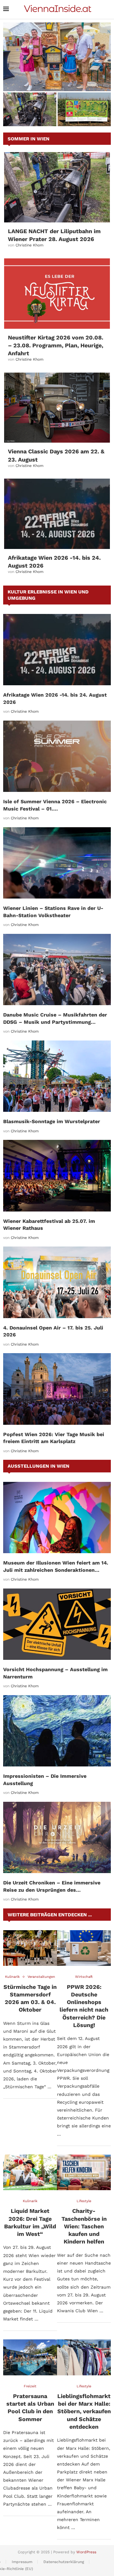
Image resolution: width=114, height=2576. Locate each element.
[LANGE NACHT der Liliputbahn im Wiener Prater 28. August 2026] (57, 187)
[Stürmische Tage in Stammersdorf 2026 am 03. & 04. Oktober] (30, 1948)
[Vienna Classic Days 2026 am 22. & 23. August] (57, 408)
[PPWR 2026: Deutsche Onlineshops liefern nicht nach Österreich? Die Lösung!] (84, 1948)
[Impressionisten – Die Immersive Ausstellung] (57, 1731)
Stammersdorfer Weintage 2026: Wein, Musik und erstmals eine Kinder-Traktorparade (57, 77)
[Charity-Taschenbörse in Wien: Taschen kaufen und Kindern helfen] (84, 2172)
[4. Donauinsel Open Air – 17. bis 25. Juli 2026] (57, 1282)
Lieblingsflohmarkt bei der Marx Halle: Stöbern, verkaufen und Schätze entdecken (84, 2411)
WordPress (86, 2552)
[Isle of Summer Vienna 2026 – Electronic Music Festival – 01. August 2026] (57, 756)
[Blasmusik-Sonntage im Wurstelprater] (57, 1076)
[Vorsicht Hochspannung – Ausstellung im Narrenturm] (57, 1624)
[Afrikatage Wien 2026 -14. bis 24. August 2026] (57, 514)
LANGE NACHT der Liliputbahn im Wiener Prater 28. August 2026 (30, 114)
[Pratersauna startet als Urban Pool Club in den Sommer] (30, 2357)
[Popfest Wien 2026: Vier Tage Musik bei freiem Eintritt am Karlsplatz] (57, 1389)
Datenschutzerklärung (64, 2562)
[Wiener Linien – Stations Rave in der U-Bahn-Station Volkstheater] (57, 863)
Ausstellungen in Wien (38, 1466)
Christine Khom (29, 245)
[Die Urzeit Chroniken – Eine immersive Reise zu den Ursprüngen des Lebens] (57, 1838)
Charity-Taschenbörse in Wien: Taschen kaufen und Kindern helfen (84, 2226)
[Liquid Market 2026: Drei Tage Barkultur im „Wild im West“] (30, 2172)
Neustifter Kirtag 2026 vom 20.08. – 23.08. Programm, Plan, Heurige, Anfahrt (56, 345)
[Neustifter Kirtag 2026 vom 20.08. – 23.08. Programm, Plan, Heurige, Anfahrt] (57, 294)
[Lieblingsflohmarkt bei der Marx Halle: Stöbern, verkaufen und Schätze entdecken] (84, 2357)
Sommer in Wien (28, 139)
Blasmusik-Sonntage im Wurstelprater (52, 1121)
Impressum (22, 2562)
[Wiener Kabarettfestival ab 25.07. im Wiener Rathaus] (57, 1176)
